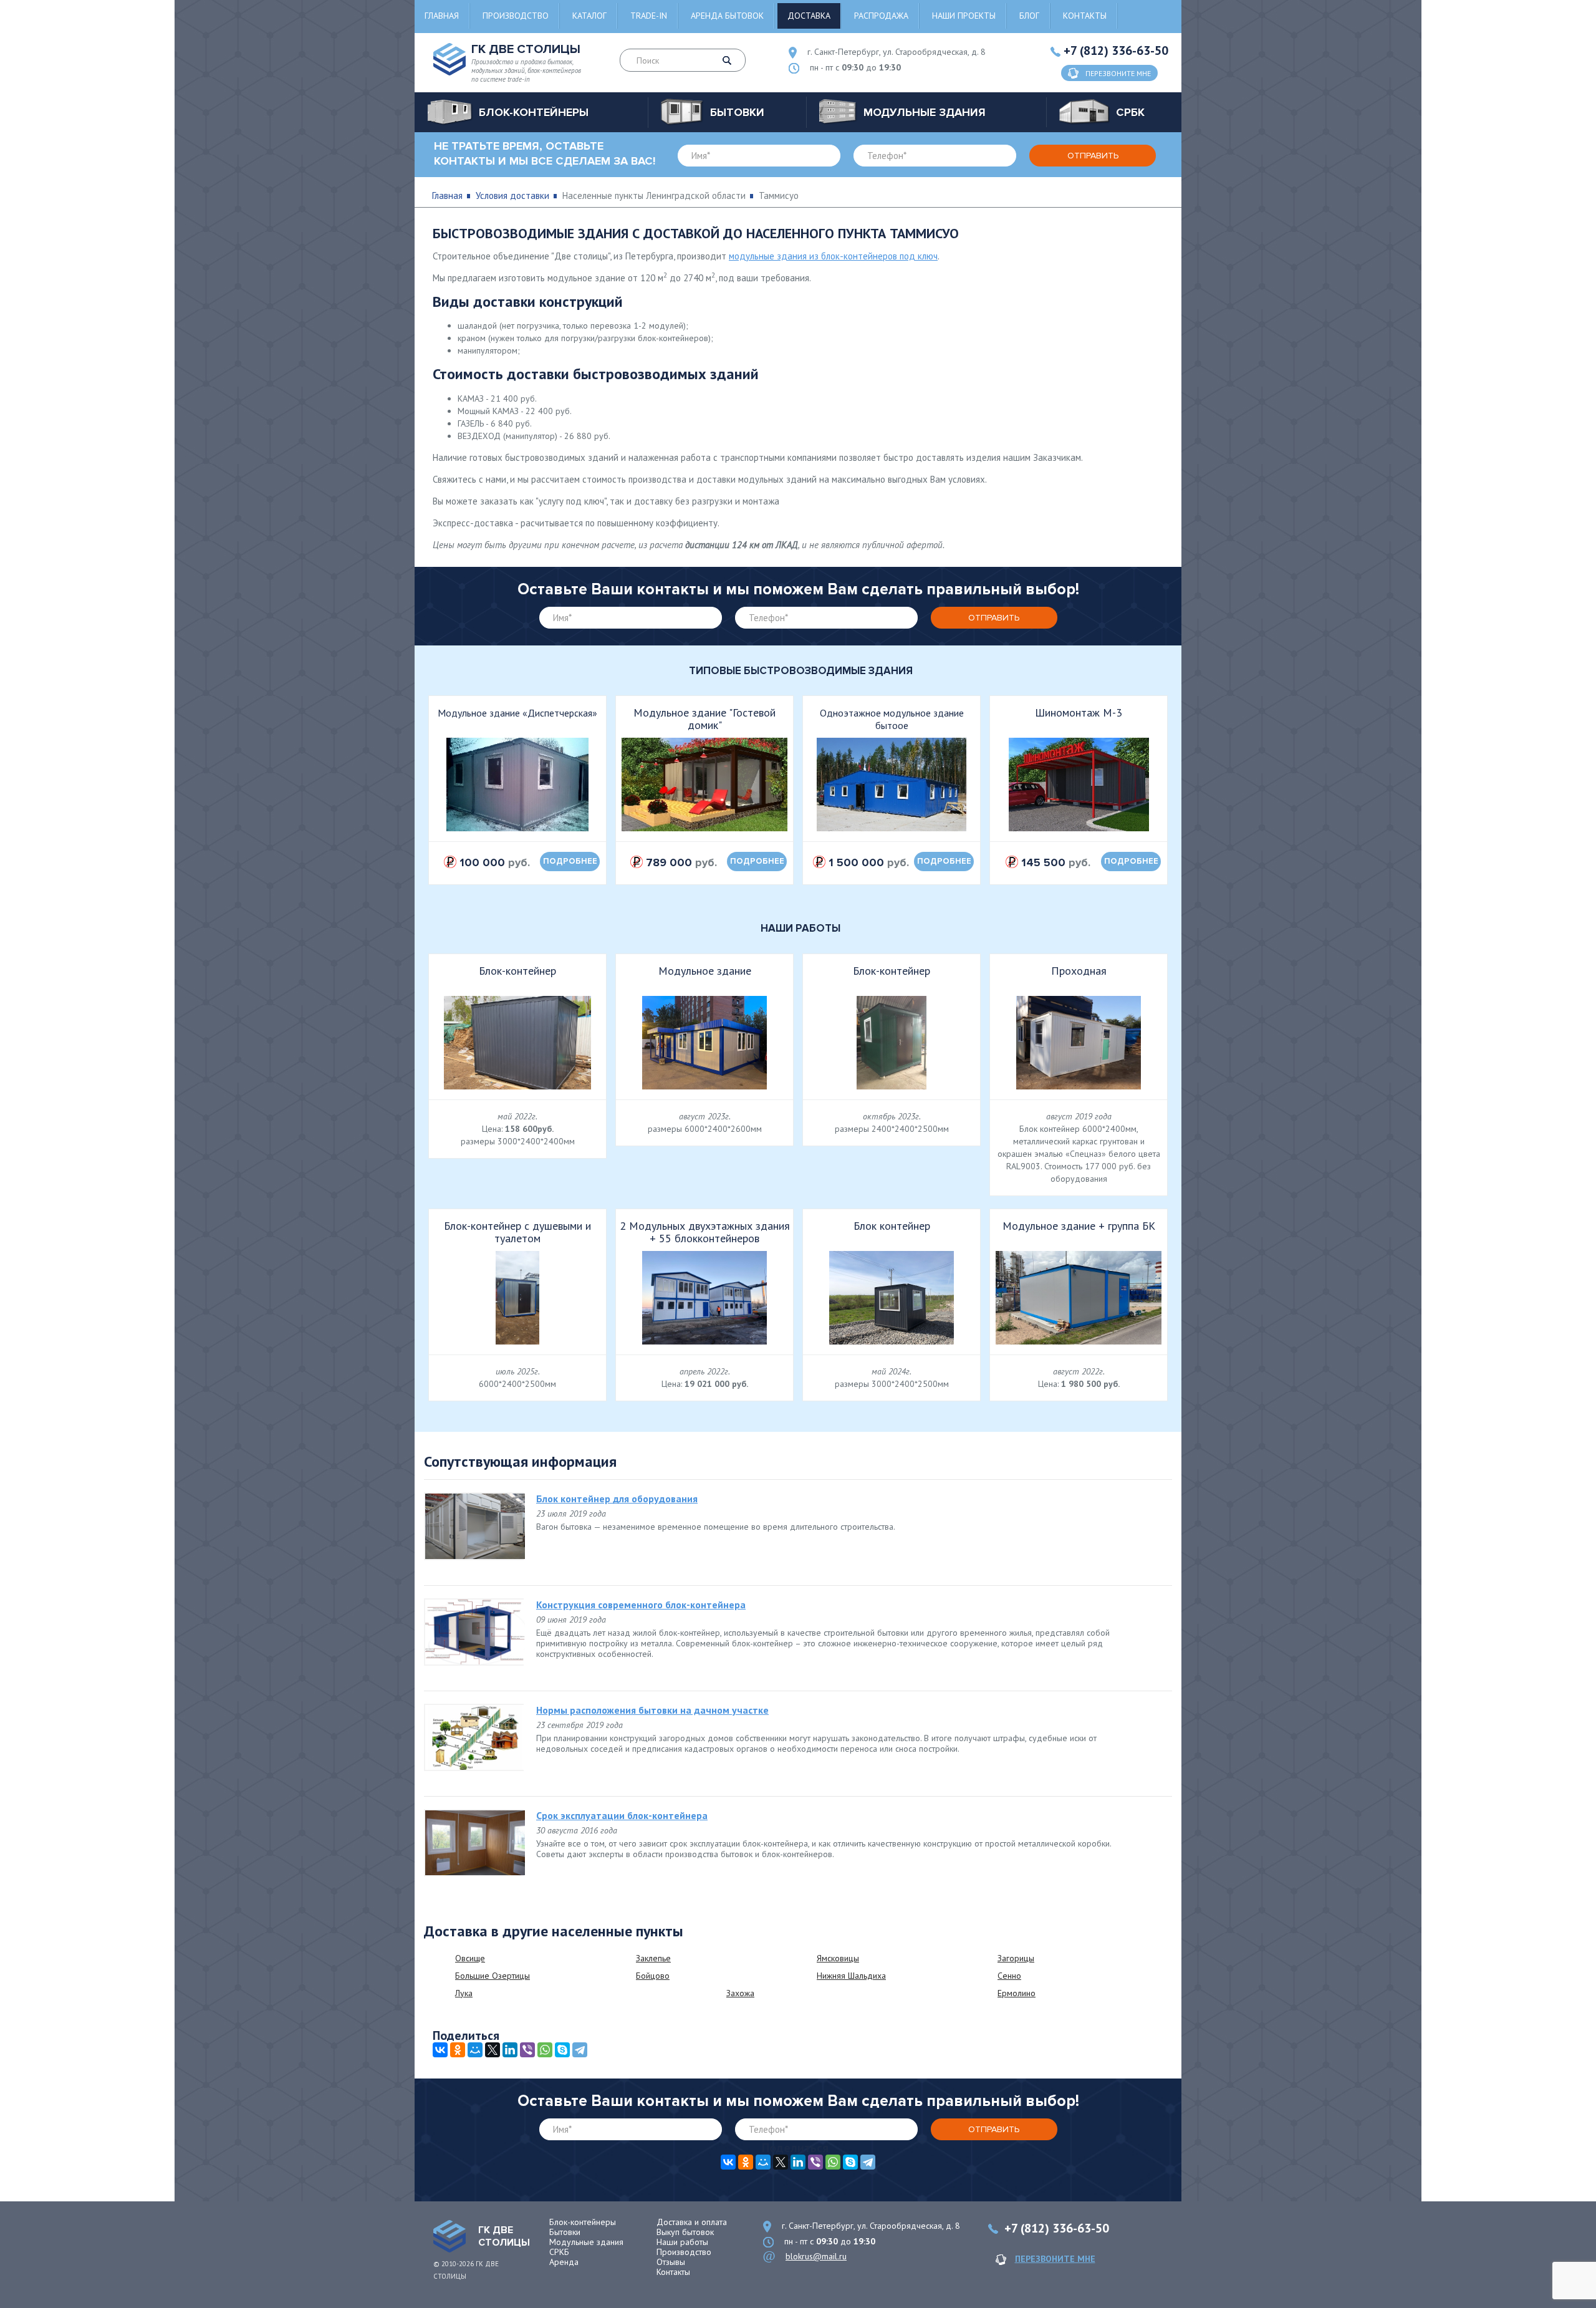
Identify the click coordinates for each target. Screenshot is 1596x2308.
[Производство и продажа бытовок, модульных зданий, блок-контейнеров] (449, 2236)
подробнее (570, 861)
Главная (442, 16)
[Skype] (562, 2050)
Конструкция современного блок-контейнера (641, 1605)
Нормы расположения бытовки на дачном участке (652, 1710)
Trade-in (649, 16)
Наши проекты (964, 16)
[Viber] (527, 2050)
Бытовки (565, 2232)
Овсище (470, 1958)
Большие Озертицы (493, 1976)
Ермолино (1017, 1993)
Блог (1029, 16)
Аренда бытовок (727, 16)
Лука (464, 1993)
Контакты (1085, 16)
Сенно (1009, 1976)
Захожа (740, 1993)
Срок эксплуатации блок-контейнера (622, 1815)
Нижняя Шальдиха (851, 1976)
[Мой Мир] (475, 2050)
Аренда (564, 2262)
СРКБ (559, 2252)
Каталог (589, 16)
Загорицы (1016, 1958)
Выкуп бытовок (685, 2232)
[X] (493, 2050)
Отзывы (671, 2262)
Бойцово (653, 1976)
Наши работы (682, 2242)
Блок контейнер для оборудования (617, 1499)
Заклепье (653, 1958)
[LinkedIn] (510, 2050)
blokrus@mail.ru (816, 2256)
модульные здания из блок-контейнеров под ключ (833, 256)
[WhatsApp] (545, 2050)
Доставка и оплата (692, 2222)
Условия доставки (512, 196)
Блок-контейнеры (583, 2222)
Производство (516, 16)
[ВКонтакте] (440, 2050)
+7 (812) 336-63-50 (1116, 51)
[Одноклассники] (458, 2050)
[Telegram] (580, 2050)
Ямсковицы (838, 1958)
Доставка (809, 16)
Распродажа (881, 16)
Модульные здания (586, 2242)
